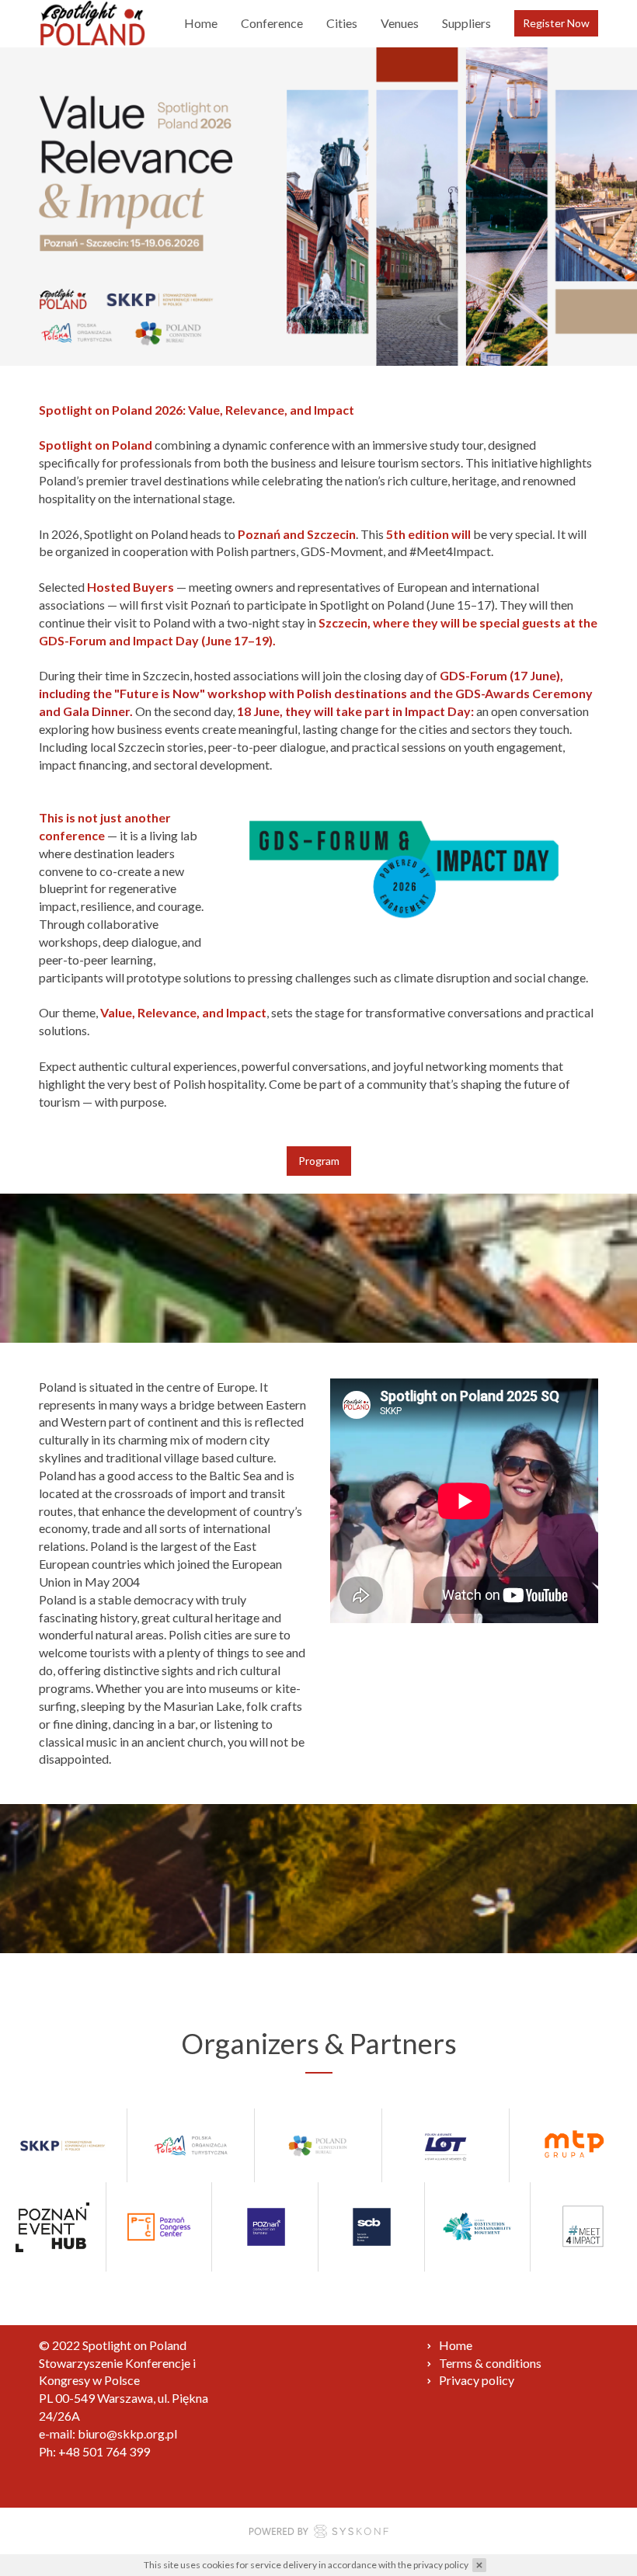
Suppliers (466, 23)
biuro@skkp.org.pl (127, 2433)
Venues (400, 23)
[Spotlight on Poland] (92, 23)
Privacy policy (477, 2380)
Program (319, 1161)
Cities (342, 23)
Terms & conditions (490, 2363)
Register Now (556, 23)
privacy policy (441, 2565)
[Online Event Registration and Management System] (318, 2534)
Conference (272, 23)
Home (201, 23)
